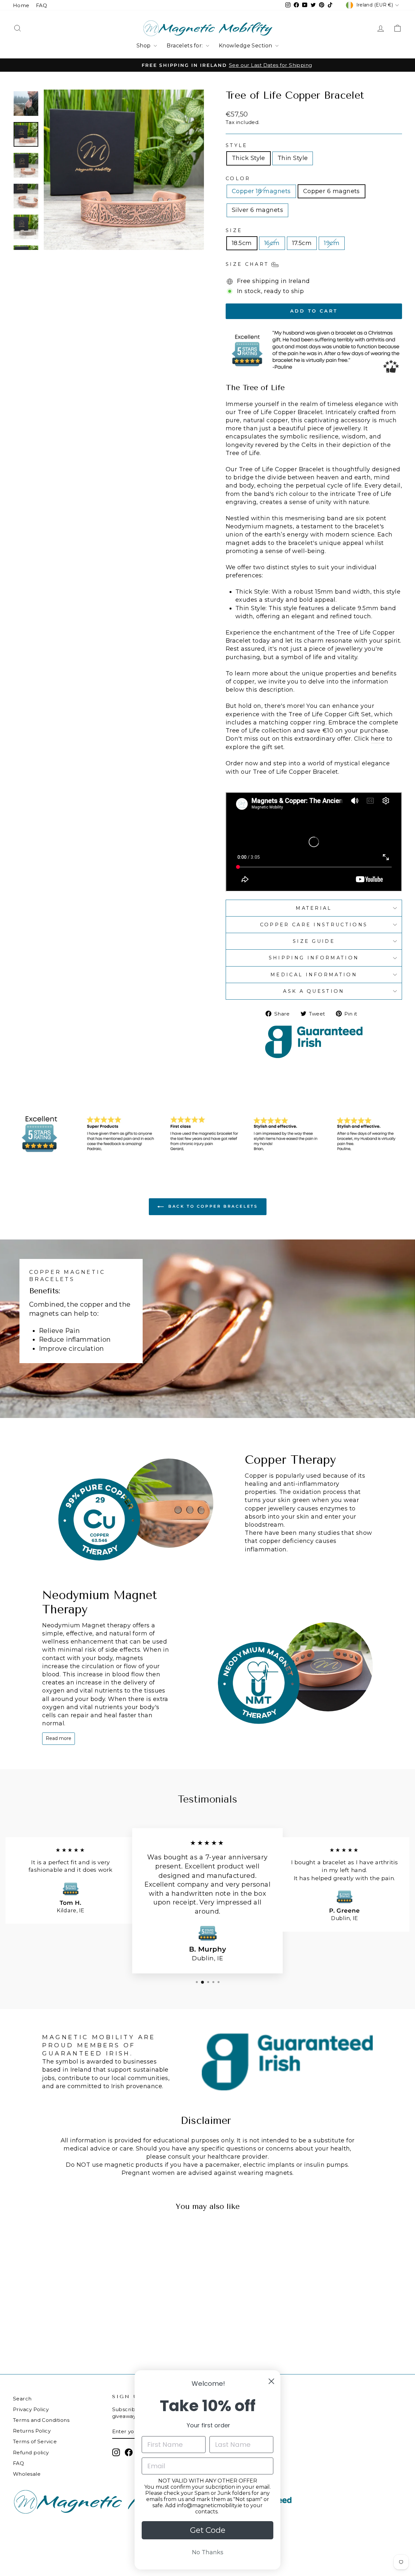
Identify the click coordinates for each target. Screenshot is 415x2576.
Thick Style (249, 158)
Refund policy (31, 2453)
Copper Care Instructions (314, 925)
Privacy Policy (31, 2409)
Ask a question (314, 991)
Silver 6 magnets (257, 210)
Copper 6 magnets (332, 191)
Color (238, 179)
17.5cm (302, 243)
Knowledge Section (246, 46)
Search (22, 2399)
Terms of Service (35, 2441)
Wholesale (27, 2474)
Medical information (314, 975)
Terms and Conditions (41, 2420)
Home (21, 5)
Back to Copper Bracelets (212, 1206)
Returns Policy (32, 2431)
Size (234, 230)
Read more (59, 1738)
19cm (332, 243)
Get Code (208, 2530)
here (378, 739)
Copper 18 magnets (261, 191)
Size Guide (314, 941)
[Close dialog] (271, 2381)
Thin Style (293, 158)
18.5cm (242, 243)
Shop (144, 46)
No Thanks (208, 2552)
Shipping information (314, 958)
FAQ (41, 5)
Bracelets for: (185, 46)
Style (237, 145)
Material (314, 908)
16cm (272, 243)
